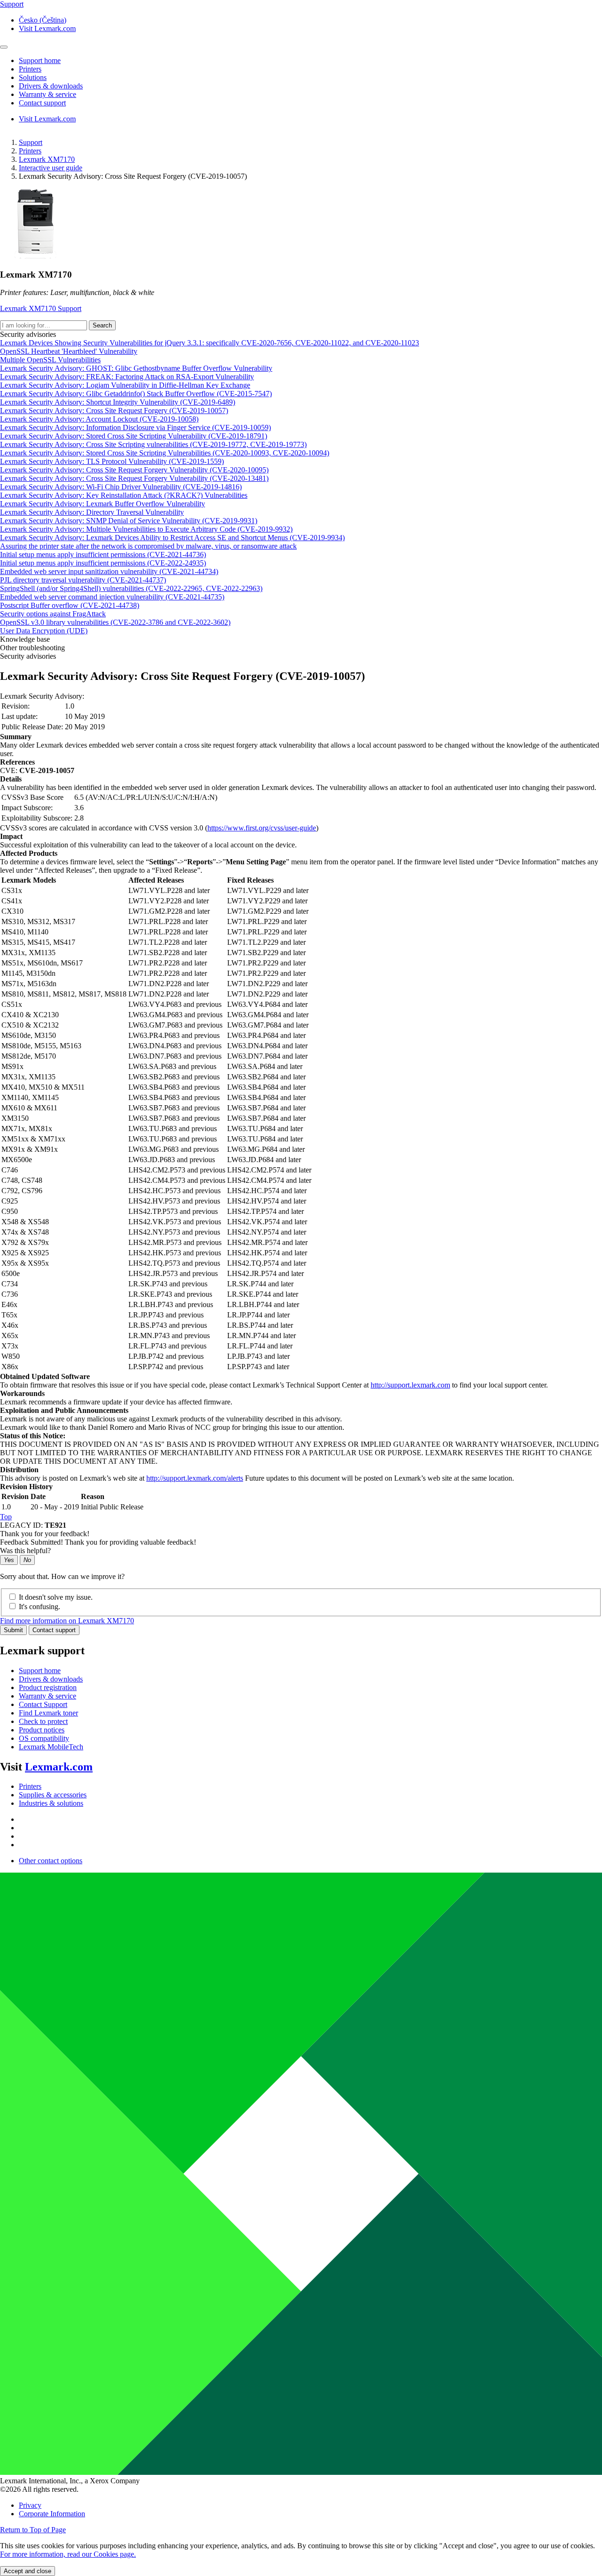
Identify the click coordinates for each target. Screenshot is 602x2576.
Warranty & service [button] (48, 94)
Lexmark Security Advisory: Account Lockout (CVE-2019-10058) (99, 419)
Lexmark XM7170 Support (41, 308)
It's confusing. (40, 1607)
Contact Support (43, 1704)
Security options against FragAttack (53, 614)
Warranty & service (48, 1696)
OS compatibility (44, 1738)
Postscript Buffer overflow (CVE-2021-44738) (70, 605)
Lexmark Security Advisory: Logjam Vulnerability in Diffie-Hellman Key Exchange (125, 385)
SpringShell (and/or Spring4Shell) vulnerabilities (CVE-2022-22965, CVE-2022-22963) (131, 588)
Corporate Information (52, 2514)
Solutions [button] (33, 77)
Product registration (48, 1687)
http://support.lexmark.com (410, 1385)
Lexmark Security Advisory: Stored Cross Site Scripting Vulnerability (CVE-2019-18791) (134, 436)
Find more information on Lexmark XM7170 (67, 1621)
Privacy (30, 2505)
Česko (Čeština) (43, 20)
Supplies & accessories (53, 1795)
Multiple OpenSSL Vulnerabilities (50, 360)
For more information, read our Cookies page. (68, 2554)
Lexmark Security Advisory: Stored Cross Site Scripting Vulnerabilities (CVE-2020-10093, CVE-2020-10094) (165, 453)
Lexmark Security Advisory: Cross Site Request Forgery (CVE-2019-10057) (114, 411)
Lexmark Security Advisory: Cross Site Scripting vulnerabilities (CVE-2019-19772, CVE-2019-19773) (153, 444)
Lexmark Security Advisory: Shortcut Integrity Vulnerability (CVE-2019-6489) (118, 402)
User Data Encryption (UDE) (44, 631)
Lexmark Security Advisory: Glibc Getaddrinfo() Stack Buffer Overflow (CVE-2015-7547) (136, 394)
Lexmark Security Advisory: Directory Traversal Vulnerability (92, 512)
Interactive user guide (51, 168)
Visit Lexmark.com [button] (47, 28)
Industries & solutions (51, 1803)
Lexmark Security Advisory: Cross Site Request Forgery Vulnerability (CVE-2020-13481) (134, 478)
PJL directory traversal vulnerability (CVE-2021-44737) (83, 580)
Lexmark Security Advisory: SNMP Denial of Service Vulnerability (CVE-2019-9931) (129, 521)
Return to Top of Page (33, 2530)
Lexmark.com (59, 1767)
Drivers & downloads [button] (51, 86)
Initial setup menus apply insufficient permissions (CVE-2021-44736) (103, 554)
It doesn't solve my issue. (56, 1597)
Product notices (42, 1730)
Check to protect (43, 1721)
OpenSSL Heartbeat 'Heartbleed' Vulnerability (69, 351)
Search (102, 325)
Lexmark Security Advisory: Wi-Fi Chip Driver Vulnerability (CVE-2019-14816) (121, 487)
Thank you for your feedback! (45, 1534)
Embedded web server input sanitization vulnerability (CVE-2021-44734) (109, 571)
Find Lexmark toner (48, 1713)
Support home (40, 1671)
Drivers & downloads (51, 1679)
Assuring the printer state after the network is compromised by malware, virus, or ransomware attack (148, 546)
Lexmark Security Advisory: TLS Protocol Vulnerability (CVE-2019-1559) (112, 461)
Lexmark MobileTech (51, 1747)
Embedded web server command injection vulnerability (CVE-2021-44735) (112, 597)
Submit (13, 1630)
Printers (30, 151)
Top (6, 1517)
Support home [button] (40, 60)
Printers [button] (30, 69)
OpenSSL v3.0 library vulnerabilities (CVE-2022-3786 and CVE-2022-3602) (115, 622)
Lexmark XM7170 (47, 159)
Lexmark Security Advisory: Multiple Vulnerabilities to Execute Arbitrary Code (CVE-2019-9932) (146, 529)
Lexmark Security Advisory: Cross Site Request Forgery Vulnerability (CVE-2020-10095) (134, 470)
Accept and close (28, 2571)
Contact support (54, 1630)
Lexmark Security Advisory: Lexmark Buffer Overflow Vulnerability (103, 504)
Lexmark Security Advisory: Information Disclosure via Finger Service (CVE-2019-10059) (135, 427)
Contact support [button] (42, 103)
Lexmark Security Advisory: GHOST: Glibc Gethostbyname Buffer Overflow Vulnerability (136, 368)
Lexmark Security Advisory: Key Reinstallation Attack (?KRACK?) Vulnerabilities (124, 495)
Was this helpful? (25, 1551)
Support (31, 142)
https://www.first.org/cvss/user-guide (262, 828)
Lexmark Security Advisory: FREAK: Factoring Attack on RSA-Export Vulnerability (127, 377)
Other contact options (51, 1861)
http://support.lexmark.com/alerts (195, 1478)
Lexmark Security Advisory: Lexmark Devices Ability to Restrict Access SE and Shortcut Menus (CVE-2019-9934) (172, 538)
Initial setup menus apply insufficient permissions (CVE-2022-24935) (103, 563)
